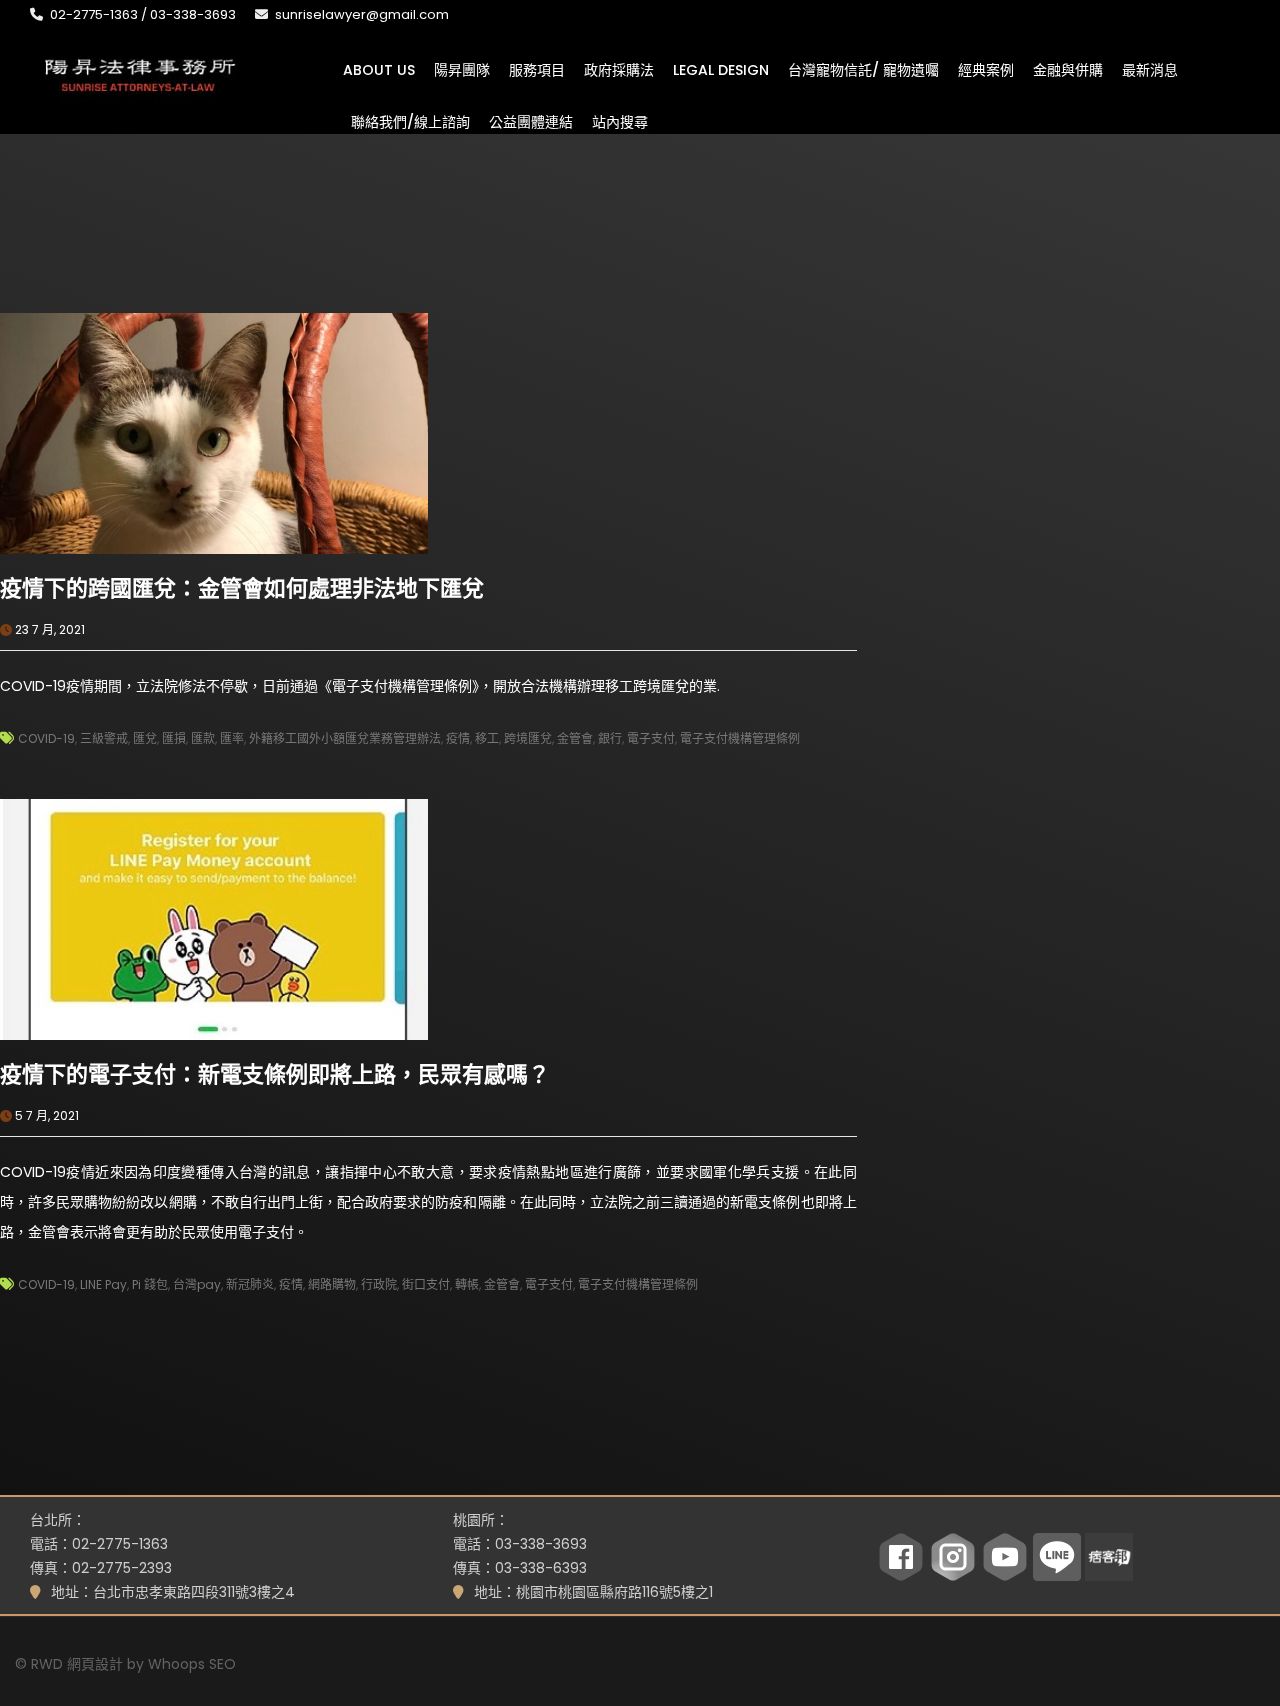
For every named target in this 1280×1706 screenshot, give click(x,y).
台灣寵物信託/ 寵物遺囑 (863, 69)
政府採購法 (619, 69)
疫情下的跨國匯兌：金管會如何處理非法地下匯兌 (242, 588)
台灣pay (197, 1284)
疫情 (458, 738)
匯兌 (145, 738)
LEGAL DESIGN (721, 69)
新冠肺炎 (250, 1284)
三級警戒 (104, 738)
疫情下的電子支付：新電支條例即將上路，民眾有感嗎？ (275, 1074)
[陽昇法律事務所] (140, 73)
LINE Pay (103, 1284)
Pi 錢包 (150, 1284)
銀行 (610, 738)
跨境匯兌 (528, 738)
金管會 (575, 738)
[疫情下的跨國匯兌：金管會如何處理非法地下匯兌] (214, 432)
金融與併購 (1068, 69)
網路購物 (332, 1284)
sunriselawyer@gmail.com (362, 14)
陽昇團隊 (462, 69)
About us (379, 69)
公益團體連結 (531, 121)
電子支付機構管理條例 (740, 738)
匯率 (232, 738)
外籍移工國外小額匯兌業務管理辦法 (345, 738)
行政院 (379, 1284)
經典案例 (986, 69)
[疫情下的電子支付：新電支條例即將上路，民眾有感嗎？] (214, 918)
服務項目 (537, 69)
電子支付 (651, 738)
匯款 (203, 738)
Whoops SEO (192, 1664)
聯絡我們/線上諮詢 (410, 121)
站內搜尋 (620, 121)
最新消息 (1150, 69)
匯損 (174, 738)
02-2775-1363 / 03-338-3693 (143, 14)
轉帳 (467, 1284)
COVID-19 (46, 738)
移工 (487, 738)
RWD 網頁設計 (77, 1664)
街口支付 (426, 1284)
